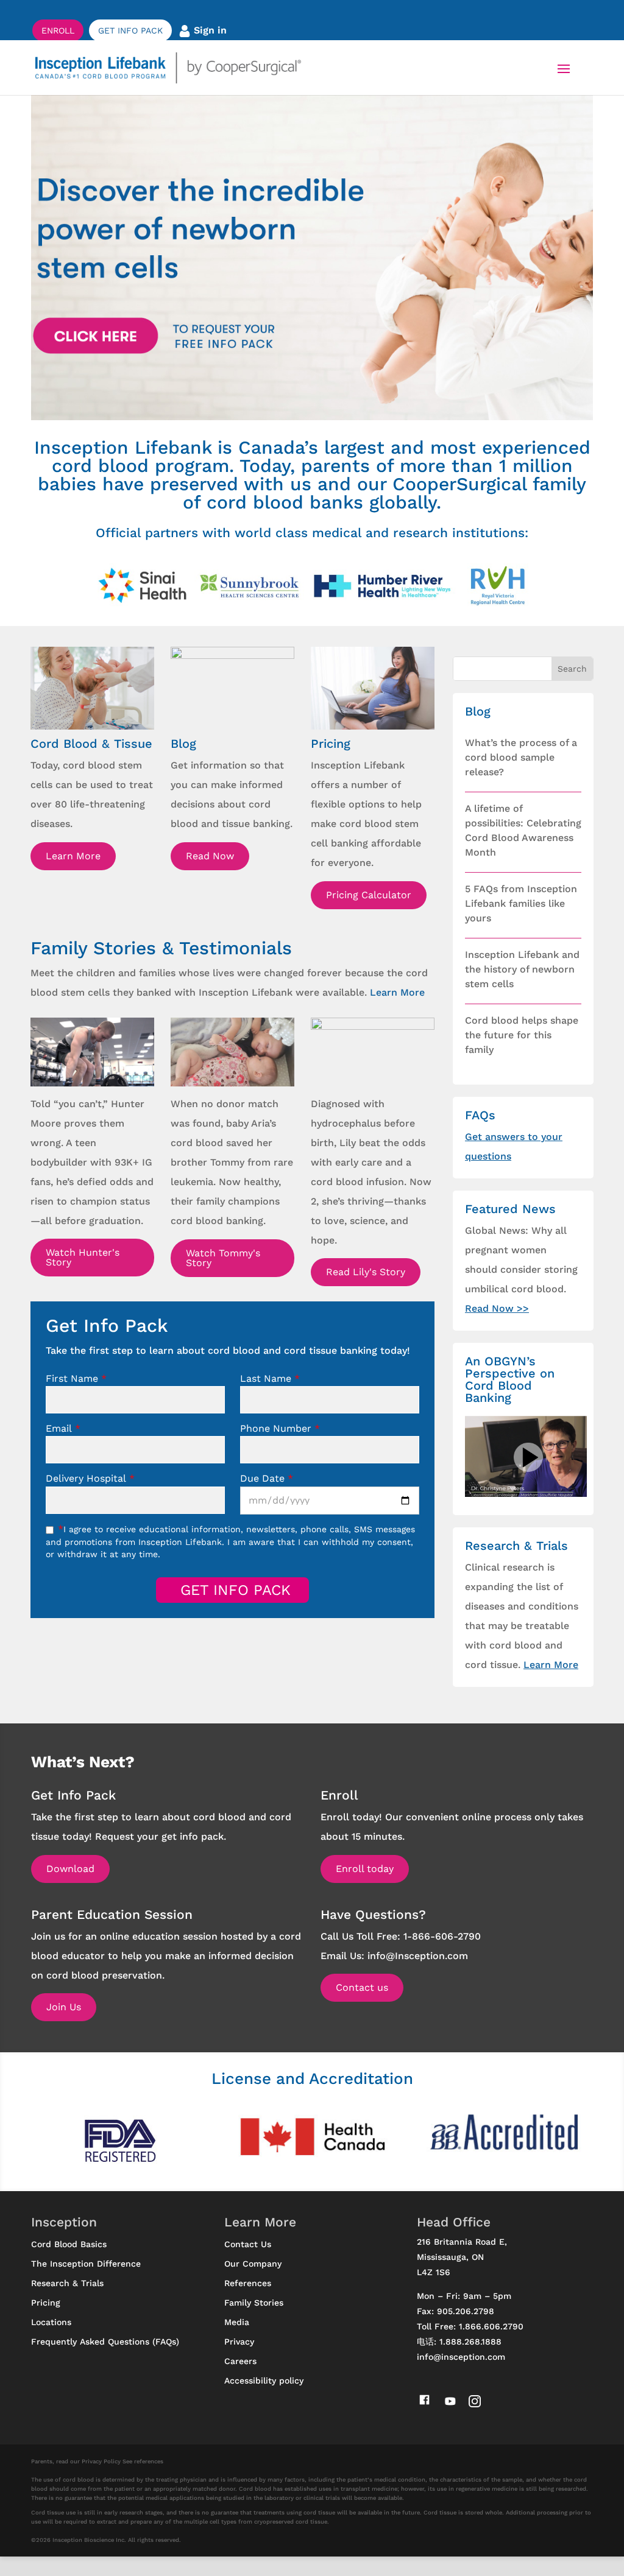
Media (237, 2322)
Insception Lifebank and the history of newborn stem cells (522, 969)
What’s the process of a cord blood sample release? (521, 757)
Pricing (46, 2303)
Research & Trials (67, 2283)
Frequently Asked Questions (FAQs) (105, 2342)
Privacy (239, 2342)
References (248, 2283)
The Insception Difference (86, 2264)
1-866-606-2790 (442, 1936)
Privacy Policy (101, 2461)
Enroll (58, 30)
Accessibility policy (264, 2381)
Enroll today (365, 1869)
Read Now (210, 856)
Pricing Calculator (369, 895)
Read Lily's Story (366, 1272)
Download (70, 1869)
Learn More (73, 856)
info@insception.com (461, 2357)
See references (143, 2461)
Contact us (362, 1987)
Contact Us (248, 2244)
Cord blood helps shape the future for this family (522, 1035)
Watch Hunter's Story (83, 1257)
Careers (240, 2361)
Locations (51, 2322)
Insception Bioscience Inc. (89, 2540)
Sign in (209, 30)
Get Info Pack (130, 30)
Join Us (64, 2007)
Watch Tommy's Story (223, 1258)
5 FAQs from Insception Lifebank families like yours (521, 903)
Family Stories (254, 2303)
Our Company (253, 2264)
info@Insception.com (418, 1956)
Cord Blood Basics (69, 2244)
